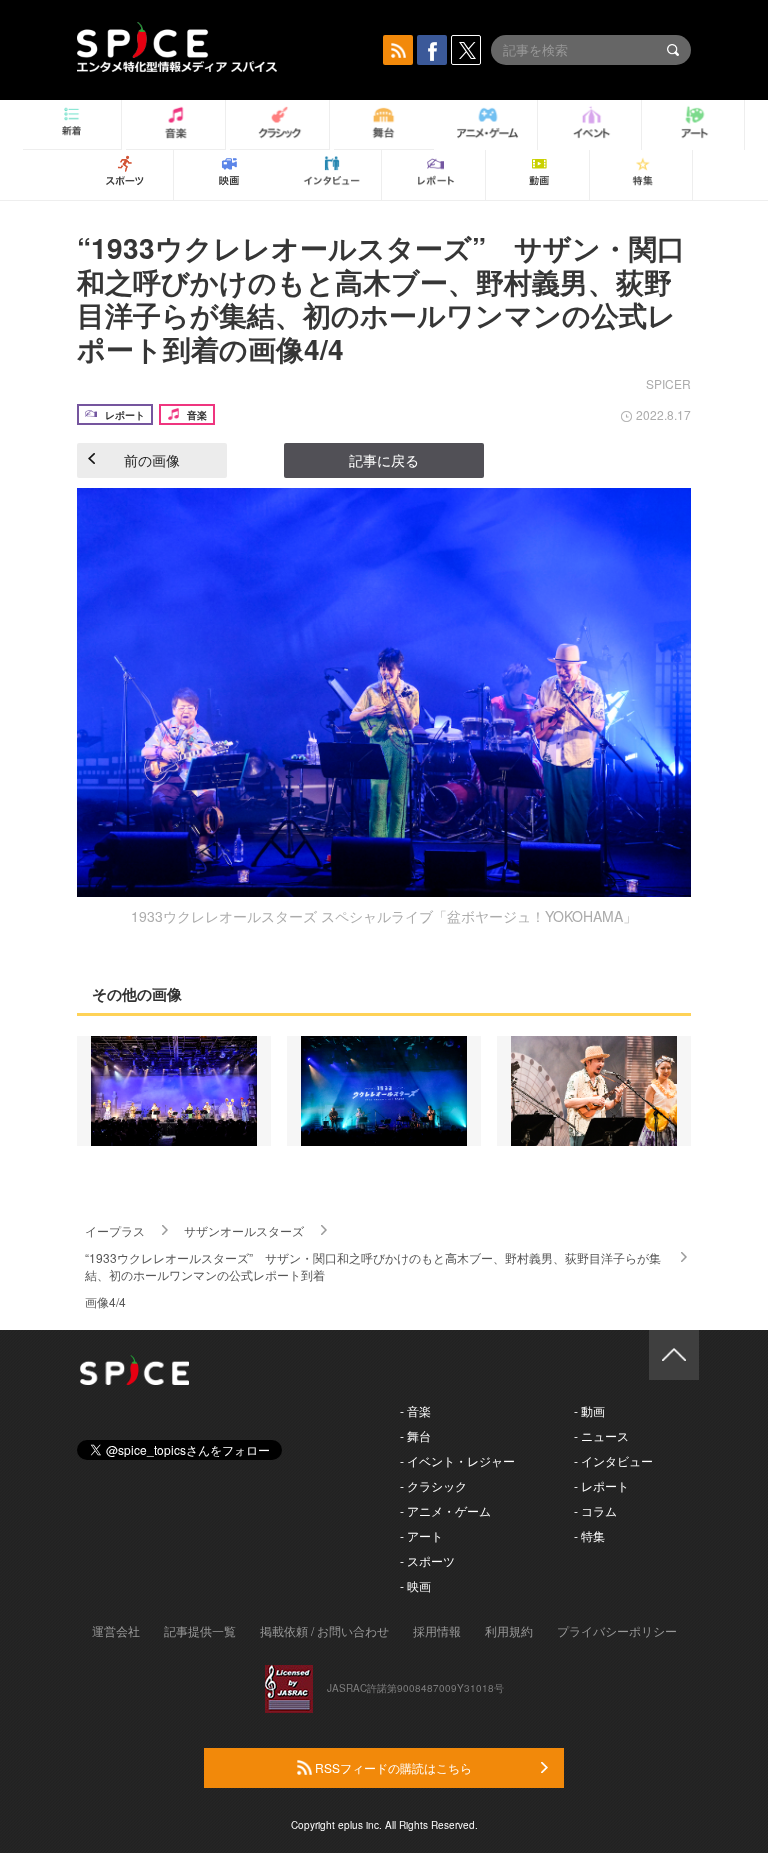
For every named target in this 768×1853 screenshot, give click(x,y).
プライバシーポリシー (617, 1630)
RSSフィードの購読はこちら (392, 1767)
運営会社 (116, 1630)
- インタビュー (613, 1460)
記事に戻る (384, 460)
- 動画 (589, 1410)
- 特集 (589, 1535)
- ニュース (601, 1435)
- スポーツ (427, 1560)
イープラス (115, 1230)
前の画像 (152, 460)
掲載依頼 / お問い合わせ (324, 1630)
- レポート (601, 1485)
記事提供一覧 (200, 1630)
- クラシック (433, 1485)
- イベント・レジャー (457, 1460)
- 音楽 (415, 1410)
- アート (421, 1535)
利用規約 (509, 1630)
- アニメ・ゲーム (445, 1510)
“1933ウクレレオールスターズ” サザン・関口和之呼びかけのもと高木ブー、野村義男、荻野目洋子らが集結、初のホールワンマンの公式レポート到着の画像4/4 (381, 298)
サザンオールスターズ (244, 1230)
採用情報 (437, 1630)
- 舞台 (415, 1435)
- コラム (595, 1510)
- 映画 (415, 1585)
